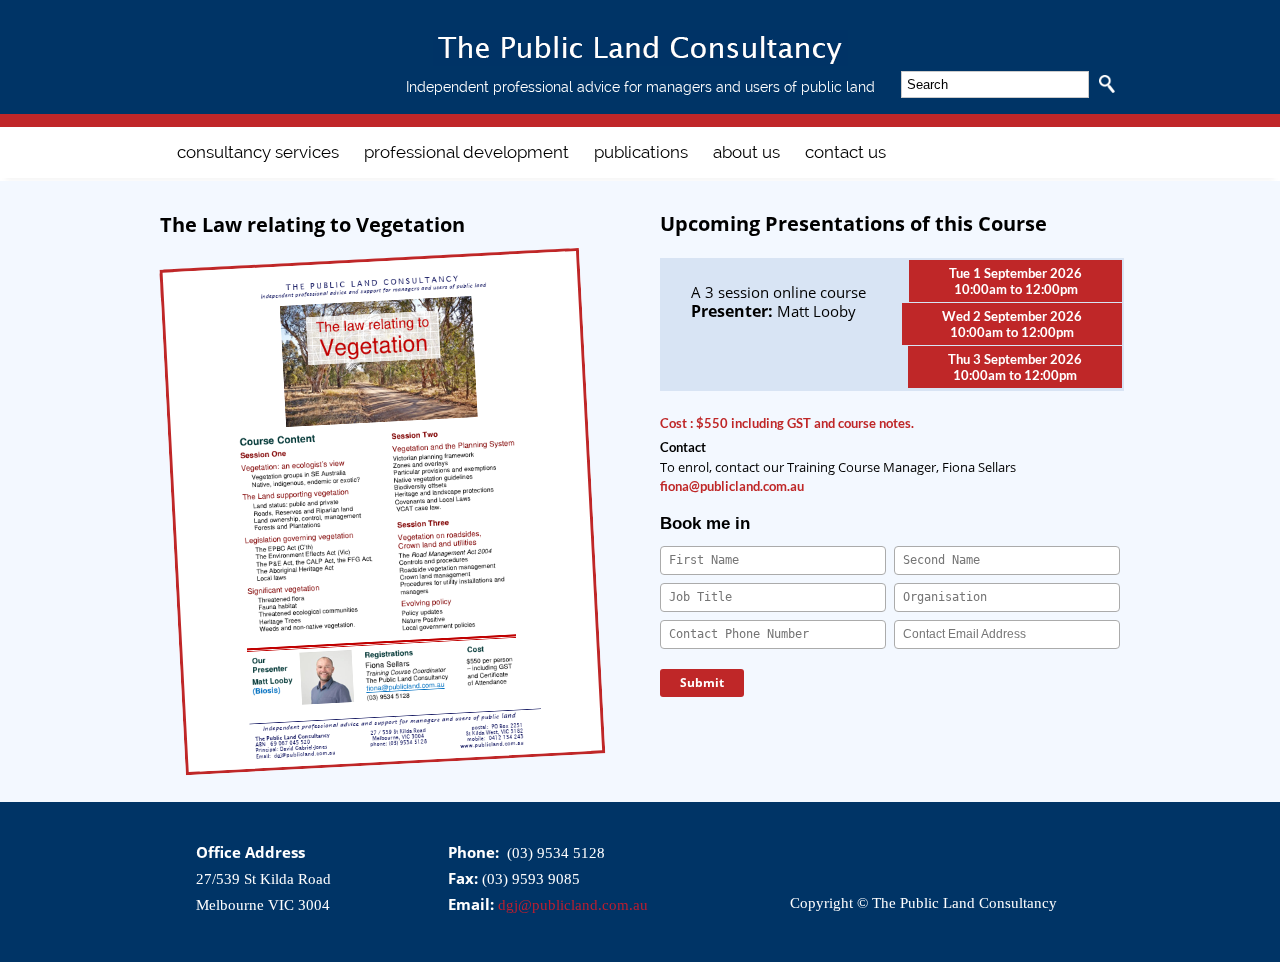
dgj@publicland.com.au (573, 905)
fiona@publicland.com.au (732, 486)
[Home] (640, 62)
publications (641, 152)
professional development (466, 152)
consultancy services (258, 152)
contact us (845, 152)
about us (746, 152)
